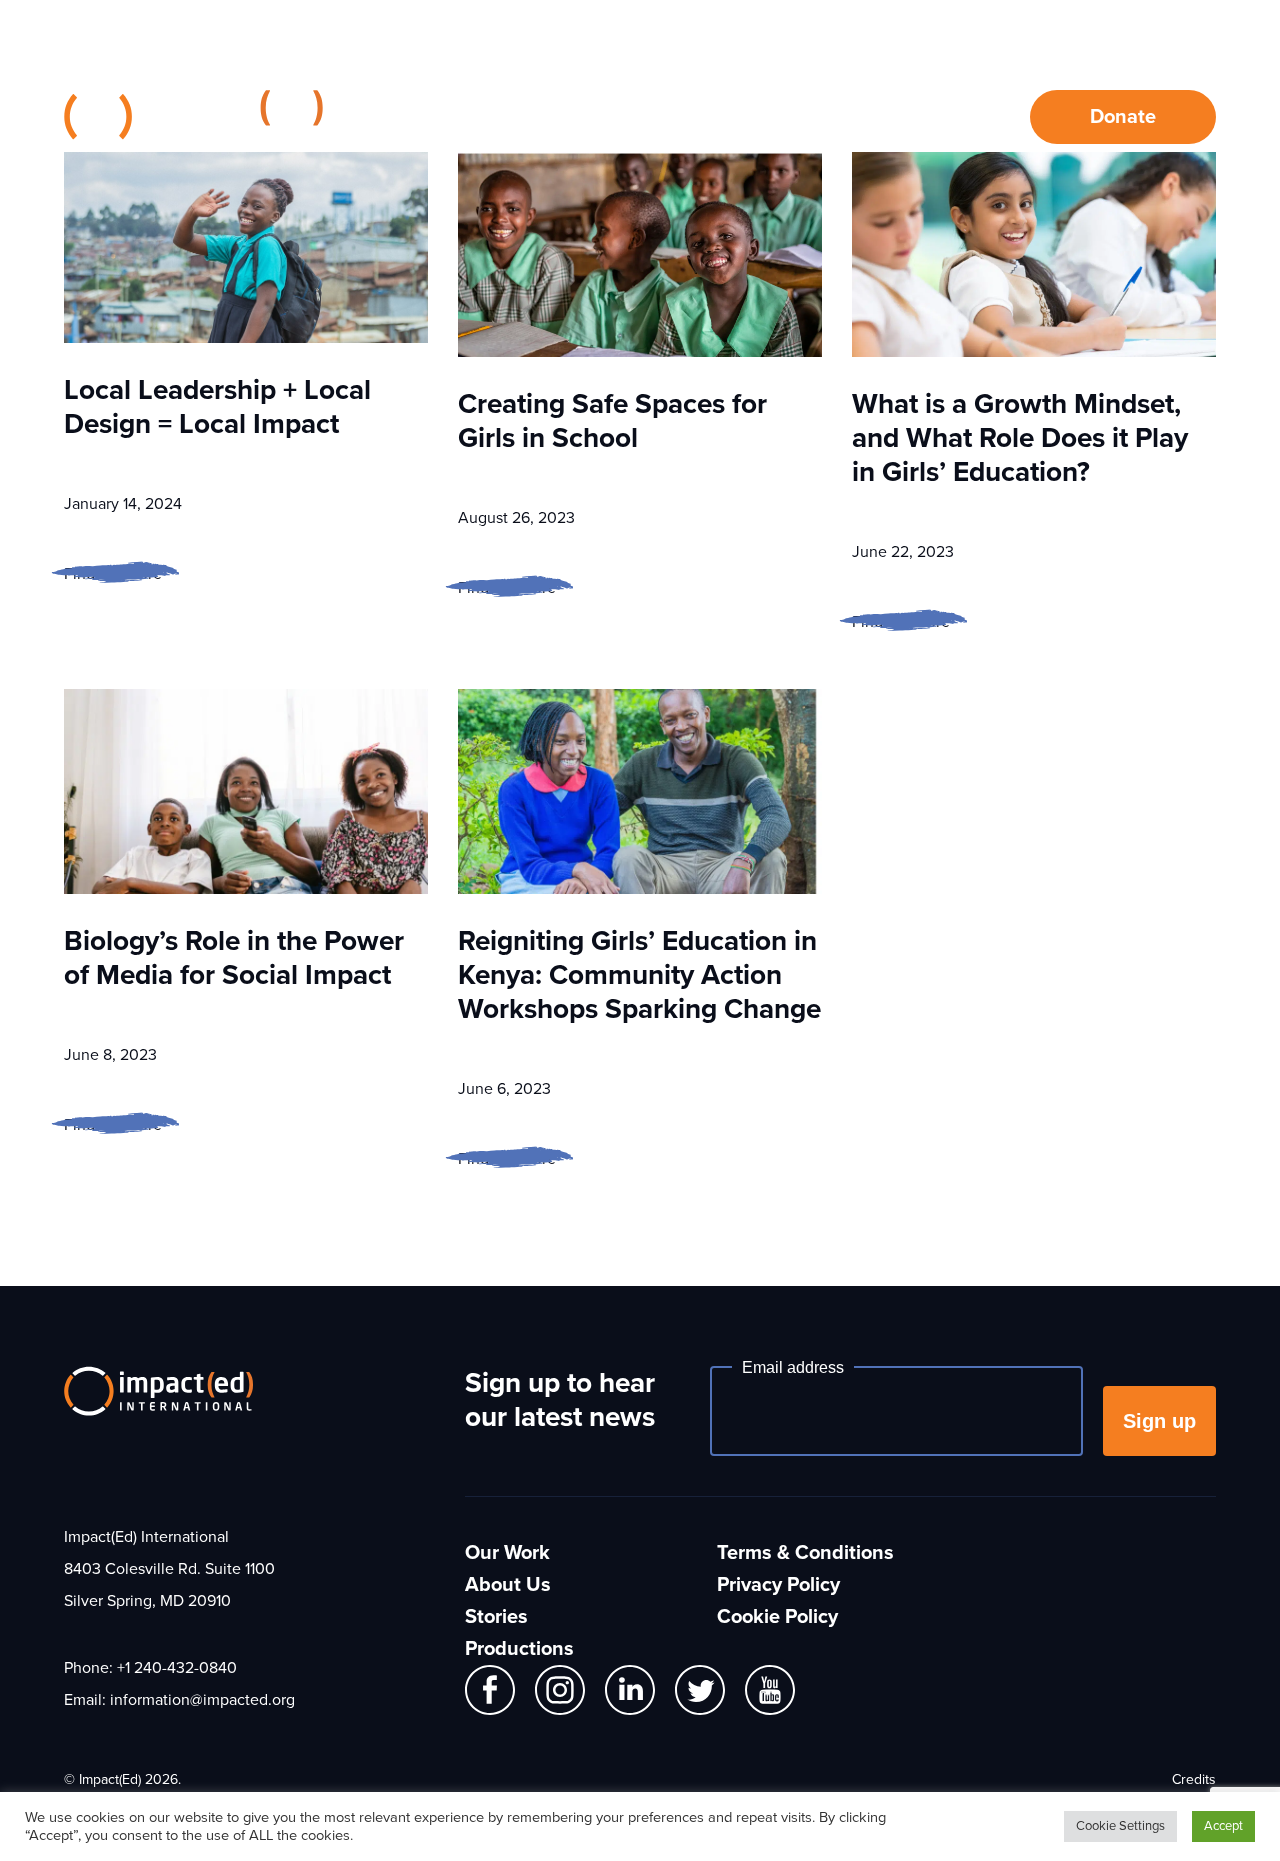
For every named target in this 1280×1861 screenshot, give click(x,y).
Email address (793, 1367)
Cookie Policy (777, 1617)
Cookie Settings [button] (1120, 1826)
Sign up (1159, 1421)
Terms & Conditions (805, 1553)
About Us (660, 117)
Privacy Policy (778, 1585)
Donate (1123, 117)
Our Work (510, 117)
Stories (798, 117)
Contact (930, 117)
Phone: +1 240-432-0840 (150, 1668)
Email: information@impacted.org (179, 1700)
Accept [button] (1223, 1826)
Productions (519, 1649)
